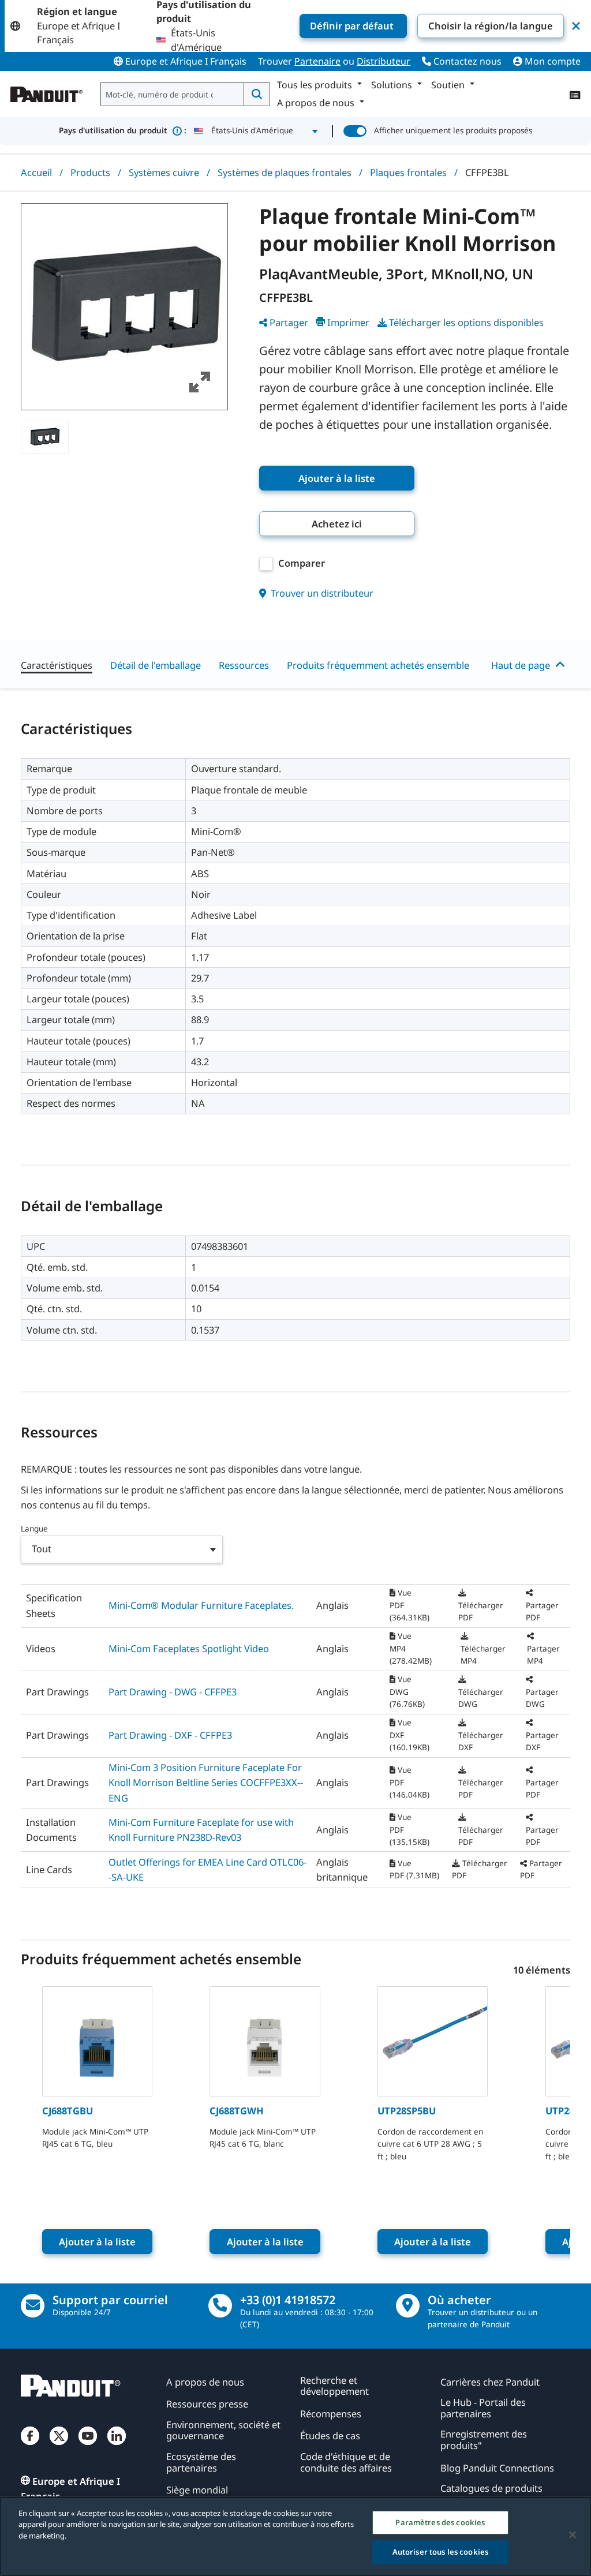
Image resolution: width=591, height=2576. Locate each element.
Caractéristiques (57, 665)
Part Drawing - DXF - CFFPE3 (170, 1735)
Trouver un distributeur (321, 593)
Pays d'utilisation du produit (123, 130)
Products (90, 172)
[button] (124, 307)
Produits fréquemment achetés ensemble (378, 665)
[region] (295, 2536)
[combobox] (173, 94)
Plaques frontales (408, 172)
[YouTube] (88, 2446)
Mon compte (551, 61)
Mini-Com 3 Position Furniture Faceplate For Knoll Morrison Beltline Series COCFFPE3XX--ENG (206, 1783)
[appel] (220, 2306)
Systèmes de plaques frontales (285, 172)
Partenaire (317, 61)
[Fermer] (573, 2534)
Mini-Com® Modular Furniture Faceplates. (201, 1605)
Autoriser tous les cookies (440, 2552)
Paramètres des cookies (440, 2522)
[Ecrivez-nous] (33, 2306)
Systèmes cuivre (164, 172)
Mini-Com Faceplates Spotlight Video (189, 1648)
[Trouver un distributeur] (408, 2306)
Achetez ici (337, 524)
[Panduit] (47, 92)
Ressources (244, 665)
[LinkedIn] (117, 2446)
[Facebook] (30, 2446)
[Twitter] (59, 2446)
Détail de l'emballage (156, 665)
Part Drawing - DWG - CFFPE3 (173, 1692)
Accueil (36, 172)
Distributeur (384, 61)
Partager (289, 322)
